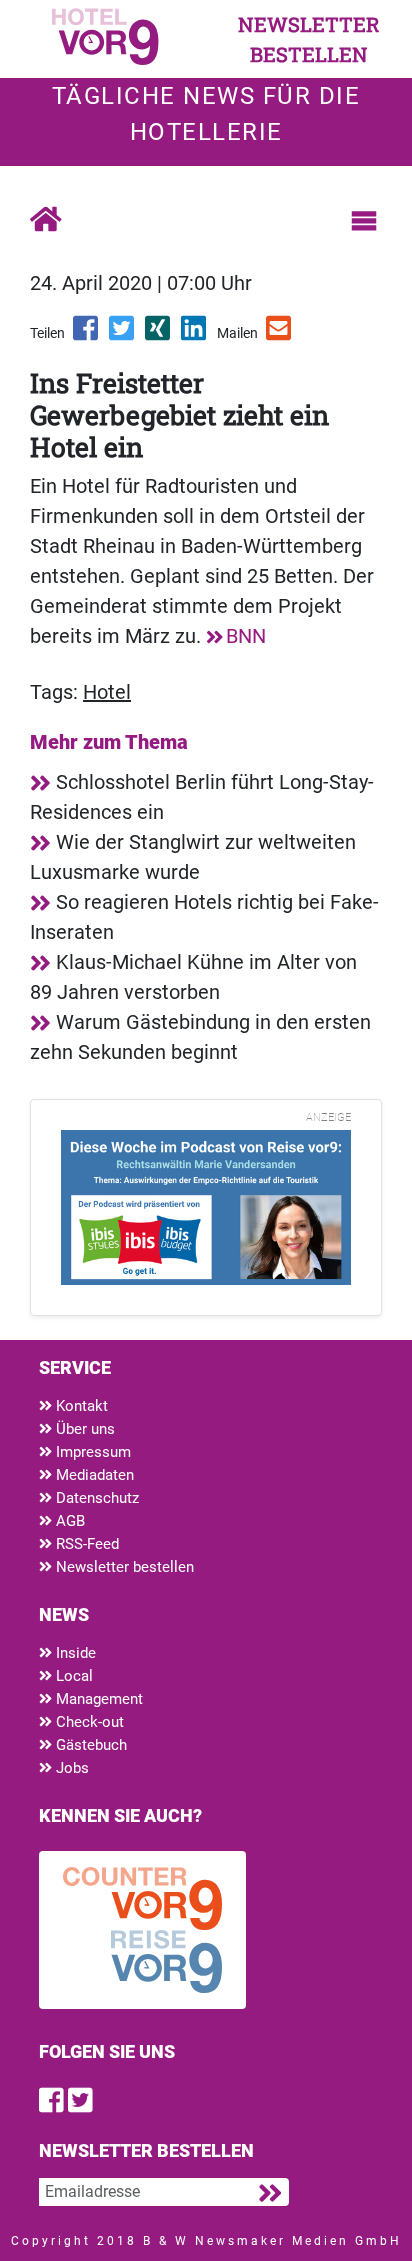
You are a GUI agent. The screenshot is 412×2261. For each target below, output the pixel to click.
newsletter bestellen (309, 39)
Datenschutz (95, 1498)
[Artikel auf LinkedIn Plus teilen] (195, 335)
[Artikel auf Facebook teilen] (87, 335)
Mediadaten (93, 1475)
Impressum (91, 1452)
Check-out (88, 1722)
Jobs (70, 1768)
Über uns (83, 1429)
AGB (68, 1521)
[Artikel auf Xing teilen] (159, 335)
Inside (74, 1653)
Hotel (107, 692)
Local (72, 1676)
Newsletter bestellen (123, 1567)
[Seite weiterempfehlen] (280, 335)
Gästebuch (89, 1745)
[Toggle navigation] (364, 221)
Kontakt (80, 1406)
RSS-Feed (85, 1544)
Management (97, 1699)
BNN (246, 636)
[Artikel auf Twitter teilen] (123, 335)
